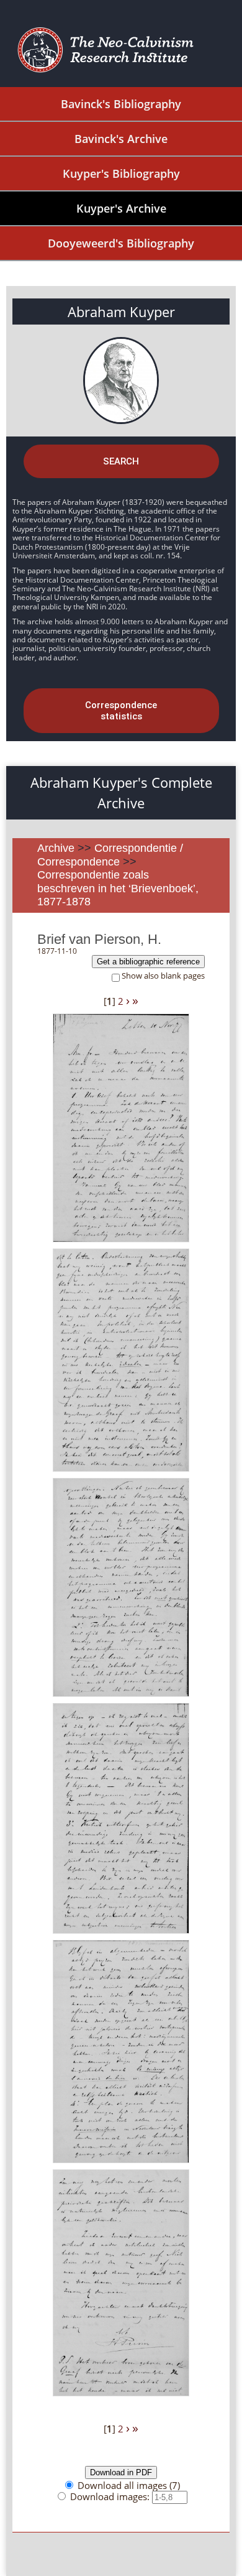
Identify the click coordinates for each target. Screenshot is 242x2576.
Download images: (111, 2496)
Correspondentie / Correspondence (110, 855)
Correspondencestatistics (121, 711)
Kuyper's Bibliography (121, 173)
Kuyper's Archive (121, 208)
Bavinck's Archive (121, 139)
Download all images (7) (129, 2485)
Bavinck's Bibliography (121, 104)
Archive (56, 848)
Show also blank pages (163, 976)
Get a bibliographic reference (148, 962)
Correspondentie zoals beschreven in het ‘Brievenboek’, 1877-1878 (118, 888)
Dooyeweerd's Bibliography (121, 243)
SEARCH (121, 461)
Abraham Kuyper (121, 312)
